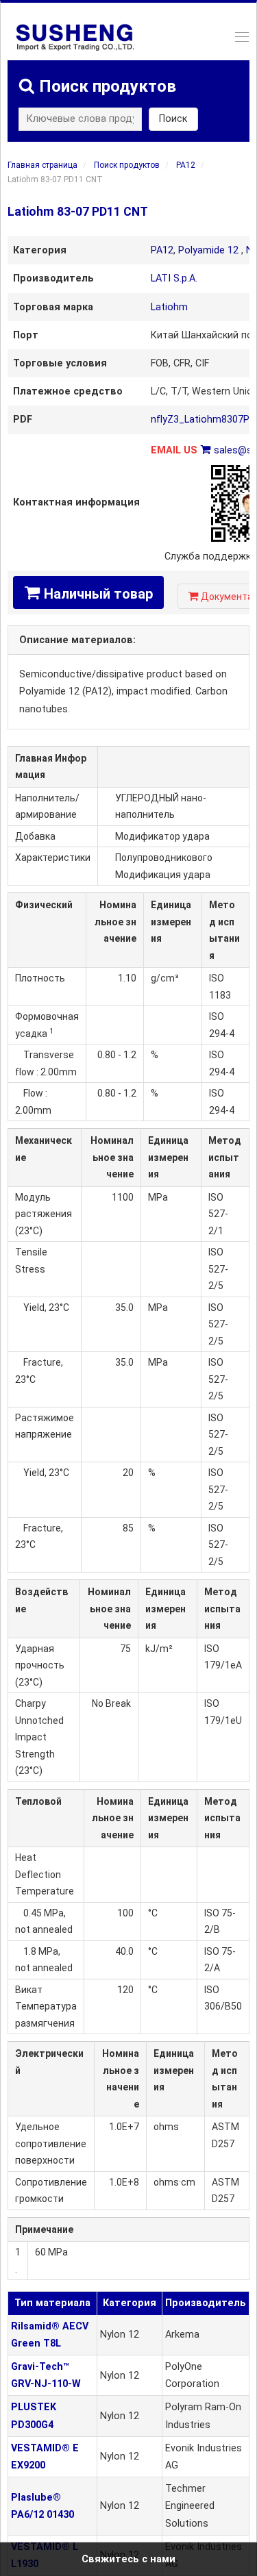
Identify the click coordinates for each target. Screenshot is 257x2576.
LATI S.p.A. (174, 278)
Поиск (173, 119)
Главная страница (42, 165)
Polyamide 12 (208, 250)
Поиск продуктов (127, 165)
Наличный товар (88, 593)
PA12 (186, 165)
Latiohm (169, 307)
